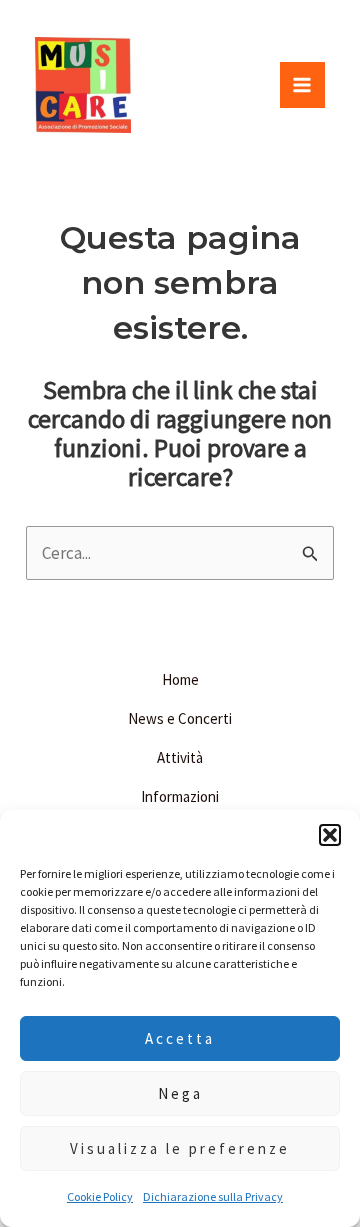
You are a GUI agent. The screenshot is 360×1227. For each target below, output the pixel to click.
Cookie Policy (100, 1196)
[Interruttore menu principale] (303, 85)
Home (180, 679)
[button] (330, 835)
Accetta (180, 1038)
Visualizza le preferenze (180, 1148)
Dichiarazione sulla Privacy (213, 1196)
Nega (180, 1093)
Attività (180, 757)
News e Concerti (180, 718)
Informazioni (180, 796)
